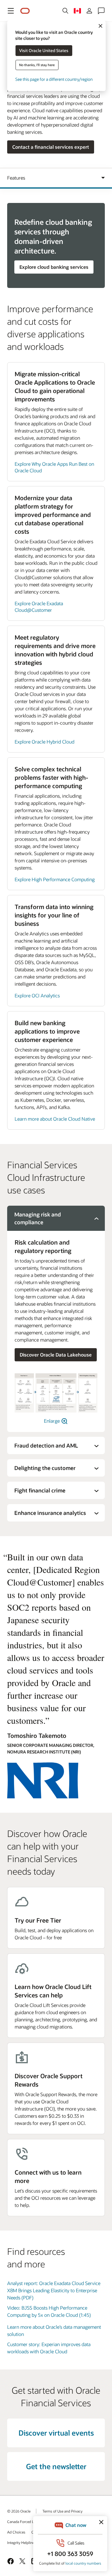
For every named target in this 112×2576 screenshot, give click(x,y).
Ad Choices (16, 2532)
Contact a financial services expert (51, 147)
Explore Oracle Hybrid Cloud (45, 742)
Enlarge (52, 1421)
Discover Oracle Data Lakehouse (56, 1355)
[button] (11, 11)
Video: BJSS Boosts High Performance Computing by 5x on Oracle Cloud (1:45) (49, 2311)
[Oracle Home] (25, 11)
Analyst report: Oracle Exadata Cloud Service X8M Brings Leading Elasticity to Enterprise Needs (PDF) (54, 2290)
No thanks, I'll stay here (37, 65)
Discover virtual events (56, 2433)
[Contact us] (101, 11)
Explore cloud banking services (54, 267)
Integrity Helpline (21, 2542)
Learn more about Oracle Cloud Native (55, 1119)
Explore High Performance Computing (55, 879)
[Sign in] (89, 11)
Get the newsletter (56, 2466)
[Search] (65, 11)
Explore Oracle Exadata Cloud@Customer (39, 607)
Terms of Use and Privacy (62, 2511)
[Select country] (77, 11)
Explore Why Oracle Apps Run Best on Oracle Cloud (54, 467)
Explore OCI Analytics (37, 995)
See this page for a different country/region (54, 79)
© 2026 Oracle (19, 2511)
